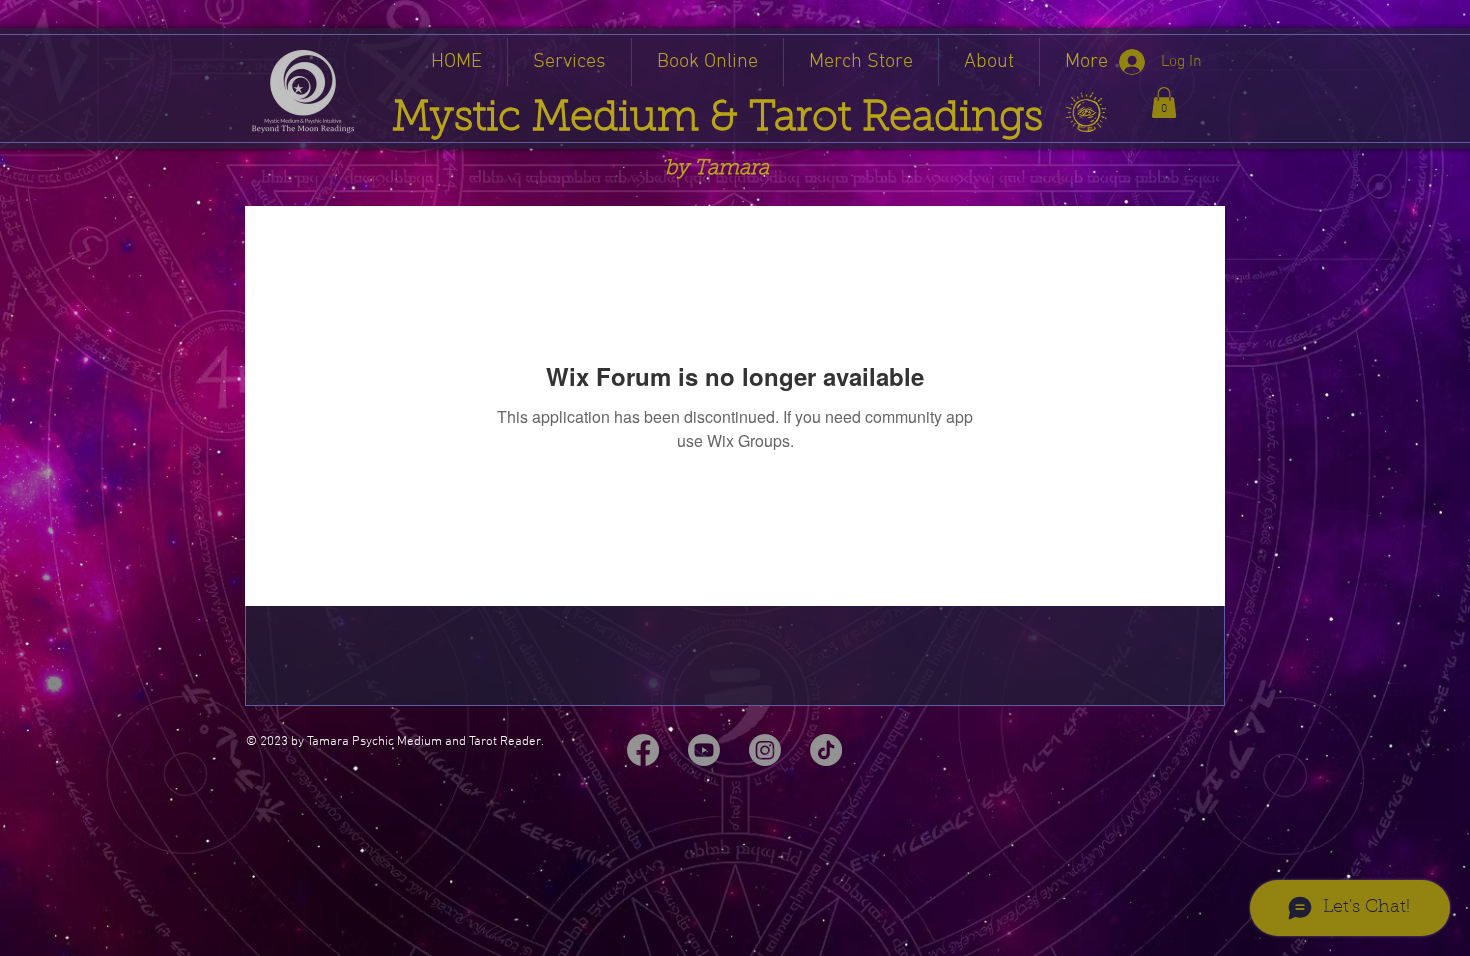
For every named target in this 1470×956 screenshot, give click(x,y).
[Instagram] (765, 750)
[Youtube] (704, 750)
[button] (1164, 102)
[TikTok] (826, 750)
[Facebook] (643, 750)
